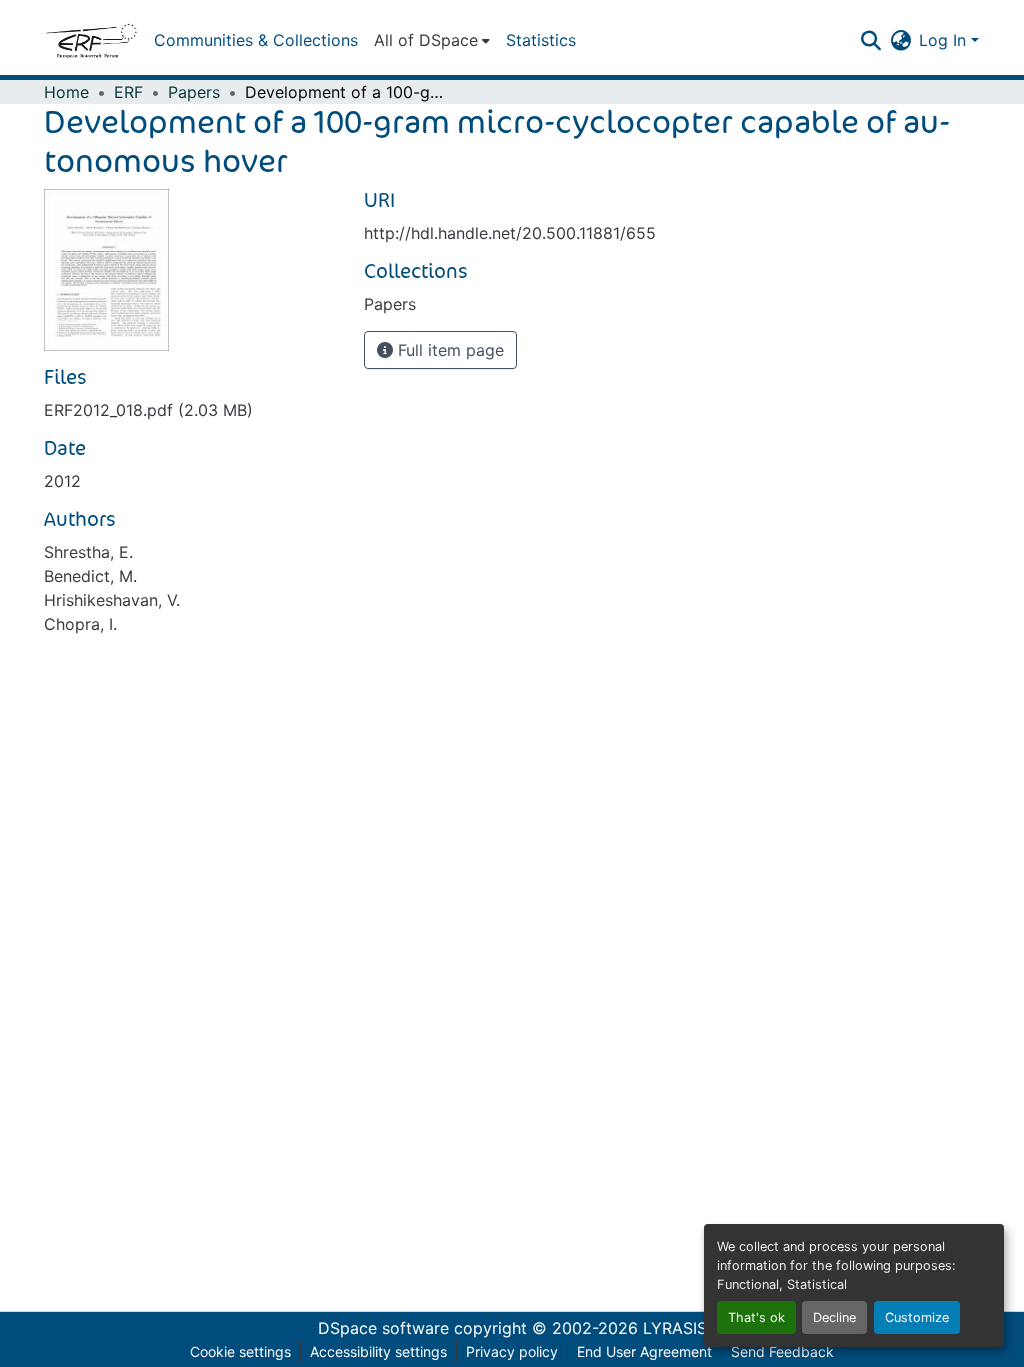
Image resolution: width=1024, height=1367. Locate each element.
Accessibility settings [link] (378, 1351)
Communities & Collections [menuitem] (256, 40)
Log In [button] (945, 40)
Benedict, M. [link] (90, 576)
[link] (192, 410)
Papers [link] (194, 92)
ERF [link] (128, 92)
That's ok (756, 1317)
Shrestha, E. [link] (88, 552)
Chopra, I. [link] (80, 624)
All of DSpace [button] (426, 40)
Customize (917, 1317)
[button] (91, 40)
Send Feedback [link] (782, 1351)
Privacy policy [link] (512, 1351)
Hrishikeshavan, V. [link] (112, 600)
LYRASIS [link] (675, 1328)
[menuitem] (432, 40)
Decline (834, 1317)
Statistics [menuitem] (541, 40)
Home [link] (66, 92)
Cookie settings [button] (240, 1351)
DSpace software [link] (383, 1328)
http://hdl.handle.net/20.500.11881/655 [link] (510, 233)
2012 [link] (62, 481)
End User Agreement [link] (644, 1351)
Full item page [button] (448, 350)
